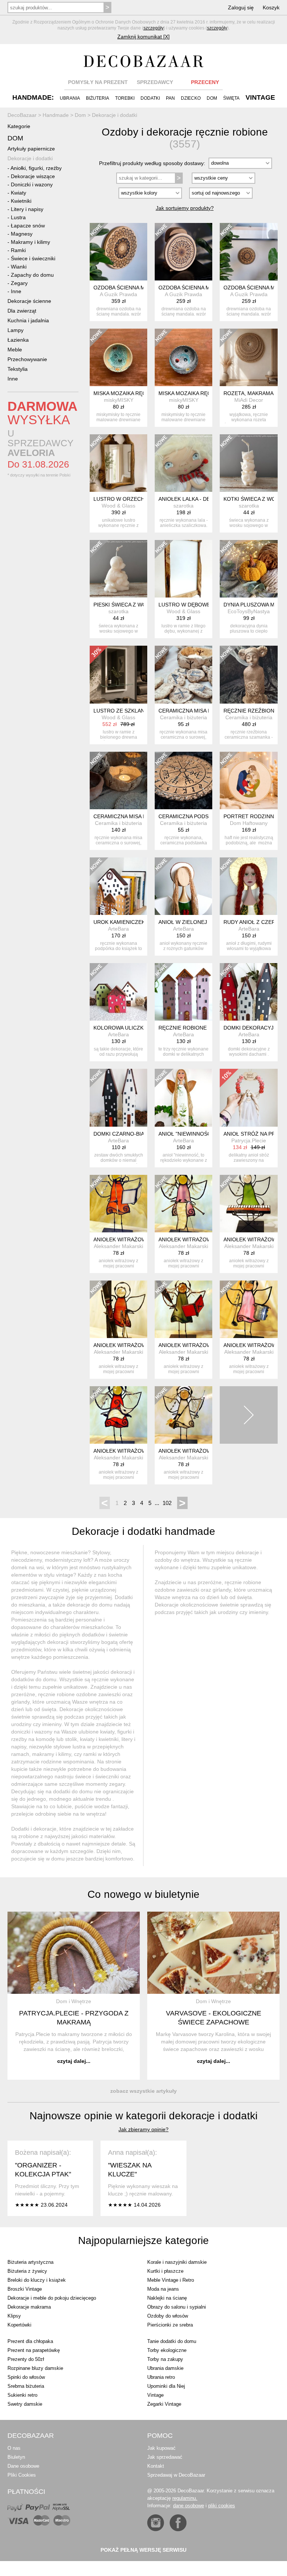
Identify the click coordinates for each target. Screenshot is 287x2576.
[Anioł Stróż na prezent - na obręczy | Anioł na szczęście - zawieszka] (249, 1098)
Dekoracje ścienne (29, 301)
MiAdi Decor (249, 400)
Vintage (155, 2395)
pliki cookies (222, 2506)
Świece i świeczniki (33, 258)
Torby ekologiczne (167, 2350)
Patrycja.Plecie (249, 1140)
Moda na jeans (163, 2289)
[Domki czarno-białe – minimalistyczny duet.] (118, 1098)
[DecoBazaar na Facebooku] (178, 2523)
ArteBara (118, 929)
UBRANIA (70, 98)
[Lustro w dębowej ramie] (183, 569)
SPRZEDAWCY (155, 82)
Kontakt (156, 2466)
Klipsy (14, 2316)
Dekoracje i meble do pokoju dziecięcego (52, 2298)
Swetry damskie (25, 2404)
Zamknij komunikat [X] (143, 37)
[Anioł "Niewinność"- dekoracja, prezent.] (183, 1098)
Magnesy (22, 234)
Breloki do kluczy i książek (37, 2280)
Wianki (19, 267)
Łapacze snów (28, 226)
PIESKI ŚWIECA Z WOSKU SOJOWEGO (141, 605)
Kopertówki (19, 2325)
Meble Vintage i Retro (171, 2280)
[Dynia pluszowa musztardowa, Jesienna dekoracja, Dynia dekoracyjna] (249, 569)
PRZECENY (205, 82)
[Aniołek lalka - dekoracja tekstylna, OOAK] (183, 463)
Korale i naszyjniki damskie (177, 2262)
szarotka (183, 506)
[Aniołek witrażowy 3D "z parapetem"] (249, 1204)
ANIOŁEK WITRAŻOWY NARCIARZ (136, 1345)
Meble (15, 350)
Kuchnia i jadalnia (28, 320)
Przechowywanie (27, 359)
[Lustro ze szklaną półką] (118, 674)
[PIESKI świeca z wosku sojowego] (118, 569)
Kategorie (19, 126)
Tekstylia (18, 369)
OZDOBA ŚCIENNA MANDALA (129, 288)
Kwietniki (21, 201)
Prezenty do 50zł (26, 2359)
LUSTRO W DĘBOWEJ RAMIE (195, 605)
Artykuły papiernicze (31, 149)
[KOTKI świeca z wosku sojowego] (249, 463)
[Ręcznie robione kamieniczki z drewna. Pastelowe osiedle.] (183, 992)
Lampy (16, 330)
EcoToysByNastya (249, 611)
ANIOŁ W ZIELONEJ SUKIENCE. (197, 922)
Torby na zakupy (165, 2359)
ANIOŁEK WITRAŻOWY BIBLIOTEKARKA (143, 1239)
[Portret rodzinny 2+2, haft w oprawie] (249, 780)
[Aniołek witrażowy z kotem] (118, 1415)
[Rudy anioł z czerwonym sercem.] (249, 886)
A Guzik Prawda (118, 294)
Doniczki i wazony (32, 184)
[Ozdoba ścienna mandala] (118, 252)
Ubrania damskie (165, 2368)
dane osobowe (189, 2506)
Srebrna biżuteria (26, 2386)
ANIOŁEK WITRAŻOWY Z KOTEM (134, 1451)
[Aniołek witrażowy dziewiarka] (183, 1204)
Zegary (19, 283)
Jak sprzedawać (165, 2457)
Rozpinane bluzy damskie (35, 2368)
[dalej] (249, 1415)
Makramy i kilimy (30, 242)
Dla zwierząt (22, 311)
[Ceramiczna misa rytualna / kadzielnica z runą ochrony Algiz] (183, 674)
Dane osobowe (23, 2466)
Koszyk (271, 7)
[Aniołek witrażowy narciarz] (118, 1309)
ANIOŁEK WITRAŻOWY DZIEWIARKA (203, 1239)
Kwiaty (18, 193)
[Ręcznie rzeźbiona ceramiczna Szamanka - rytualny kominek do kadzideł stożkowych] (249, 674)
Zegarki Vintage (164, 2404)
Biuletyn (16, 2457)
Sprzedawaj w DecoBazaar (176, 2475)
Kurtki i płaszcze (165, 2271)
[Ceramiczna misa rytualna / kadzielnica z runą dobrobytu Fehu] (118, 780)
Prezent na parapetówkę (34, 2350)
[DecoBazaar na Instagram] (156, 2523)
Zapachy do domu (32, 275)
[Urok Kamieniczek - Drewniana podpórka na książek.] (118, 886)
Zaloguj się (241, 7)
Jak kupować (161, 2448)
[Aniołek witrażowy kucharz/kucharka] (249, 1309)
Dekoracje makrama (29, 2307)
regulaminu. (185, 2498)
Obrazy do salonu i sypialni (177, 2307)
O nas (14, 2448)
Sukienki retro (22, 2395)
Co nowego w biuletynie (143, 1894)
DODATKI (150, 98)
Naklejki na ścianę (167, 2298)
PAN (170, 98)
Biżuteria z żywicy (27, 2271)
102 (167, 1503)
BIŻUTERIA (98, 98)
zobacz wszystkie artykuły (143, 2091)
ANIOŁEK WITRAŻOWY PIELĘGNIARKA (206, 1451)
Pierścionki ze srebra (170, 2325)
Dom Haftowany (249, 823)
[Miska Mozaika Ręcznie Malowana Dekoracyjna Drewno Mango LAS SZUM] (118, 357)
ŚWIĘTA (231, 98)
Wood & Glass (118, 506)
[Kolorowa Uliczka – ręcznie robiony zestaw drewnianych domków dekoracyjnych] (118, 992)
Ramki (18, 250)
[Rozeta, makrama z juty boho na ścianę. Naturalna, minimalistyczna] (249, 357)
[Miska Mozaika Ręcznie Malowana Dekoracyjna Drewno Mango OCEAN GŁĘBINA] (183, 357)
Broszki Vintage (25, 2289)
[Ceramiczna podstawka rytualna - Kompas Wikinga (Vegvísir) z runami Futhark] (183, 780)
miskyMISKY (119, 400)
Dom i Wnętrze (74, 2001)
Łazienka (18, 340)
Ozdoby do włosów (168, 2316)
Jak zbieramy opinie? (143, 2129)
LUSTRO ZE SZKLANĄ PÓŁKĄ (130, 711)
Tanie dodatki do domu (172, 2341)
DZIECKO (191, 98)
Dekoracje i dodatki (30, 158)
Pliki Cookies (22, 2475)
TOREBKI (125, 98)
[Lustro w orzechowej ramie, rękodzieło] (118, 463)
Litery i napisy (27, 209)
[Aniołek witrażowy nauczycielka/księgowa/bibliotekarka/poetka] (183, 1309)
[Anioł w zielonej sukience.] (183, 886)
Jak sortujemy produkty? (185, 208)
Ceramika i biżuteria (183, 717)
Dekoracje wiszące (33, 176)
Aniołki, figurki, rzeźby (36, 168)
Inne (16, 291)
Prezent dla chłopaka (30, 2341)
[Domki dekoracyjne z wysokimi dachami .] (249, 992)
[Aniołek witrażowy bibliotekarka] (118, 1204)
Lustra (18, 217)
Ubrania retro (161, 2377)
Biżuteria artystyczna (30, 2262)
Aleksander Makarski (118, 1246)
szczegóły (154, 28)
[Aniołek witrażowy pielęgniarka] (183, 1415)
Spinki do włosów (26, 2377)
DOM (212, 98)
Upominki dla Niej (166, 2386)
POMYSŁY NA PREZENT (98, 82)
